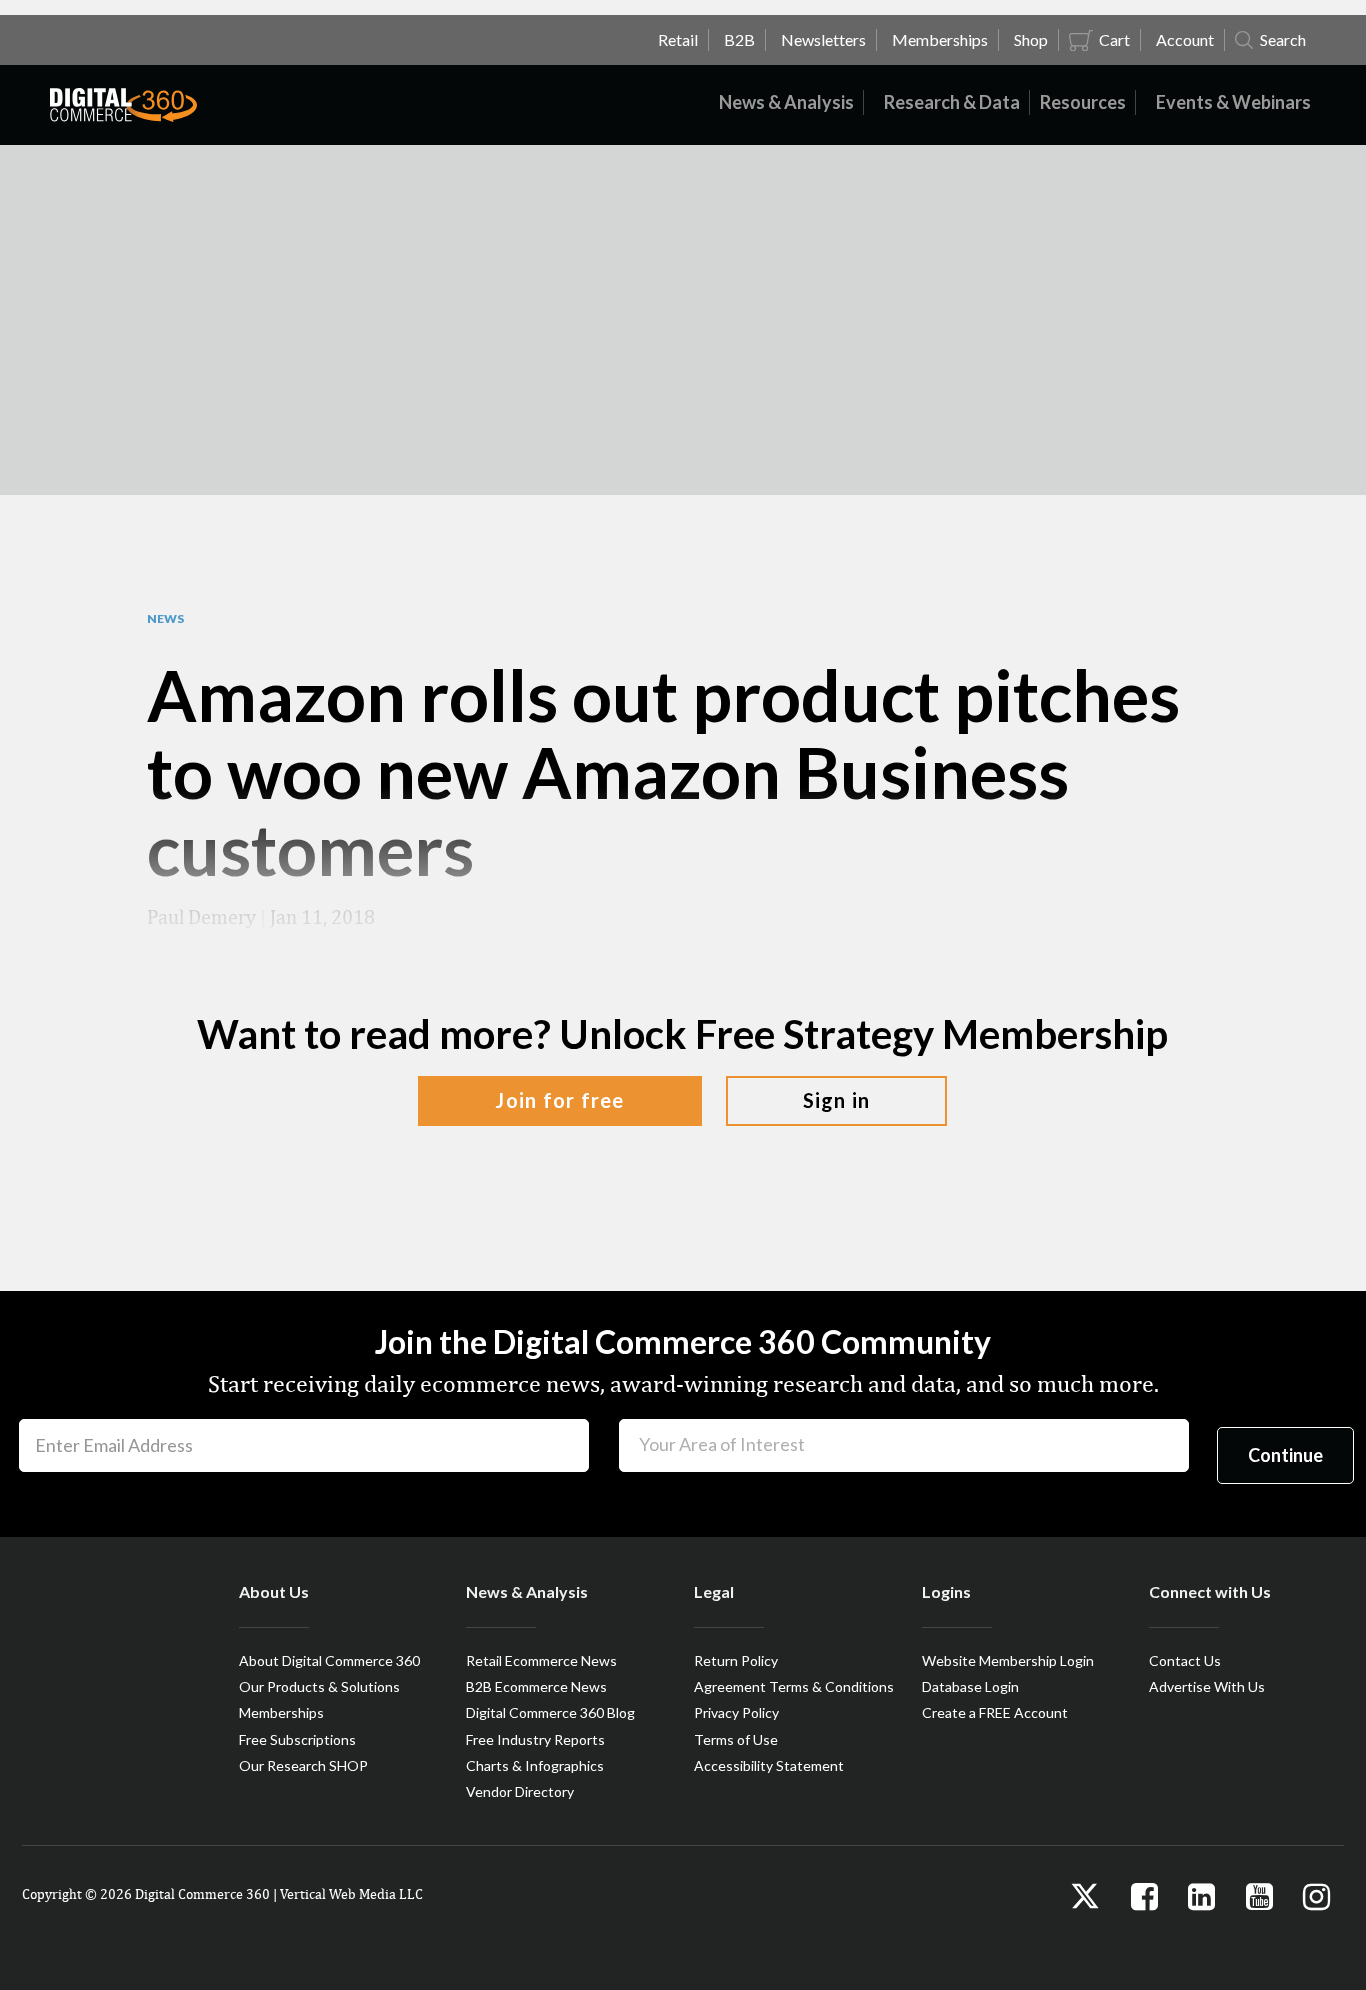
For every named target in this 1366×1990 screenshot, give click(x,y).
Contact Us (1185, 1660)
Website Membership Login (1008, 1660)
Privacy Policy (736, 1712)
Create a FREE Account (995, 1712)
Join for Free (559, 1100)
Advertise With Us (1207, 1686)
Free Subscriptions (297, 1739)
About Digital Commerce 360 (329, 1660)
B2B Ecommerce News (536, 1686)
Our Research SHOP (303, 1765)
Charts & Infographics (535, 1765)
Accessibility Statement (769, 1765)
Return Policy (736, 1660)
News (165, 619)
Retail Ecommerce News (541, 1660)
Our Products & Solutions (319, 1686)
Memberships (281, 1712)
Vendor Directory (520, 1791)
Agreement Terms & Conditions (794, 1686)
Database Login (970, 1686)
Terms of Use (736, 1739)
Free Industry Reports (535, 1739)
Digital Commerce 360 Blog (550, 1712)
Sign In (837, 1100)
